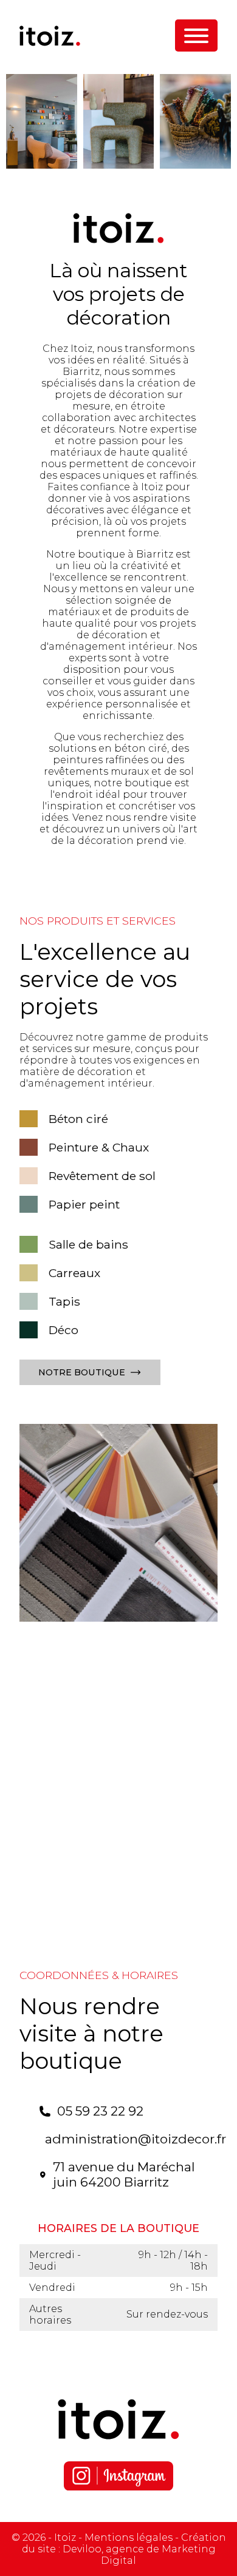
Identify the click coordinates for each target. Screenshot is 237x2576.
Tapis (64, 1301)
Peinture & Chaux (99, 1147)
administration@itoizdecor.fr (136, 2139)
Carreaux (74, 1273)
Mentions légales (129, 2537)
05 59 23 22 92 (100, 2111)
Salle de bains (88, 1244)
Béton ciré (78, 1119)
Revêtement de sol (102, 1176)
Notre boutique (82, 1372)
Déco (64, 1330)
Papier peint (84, 1204)
